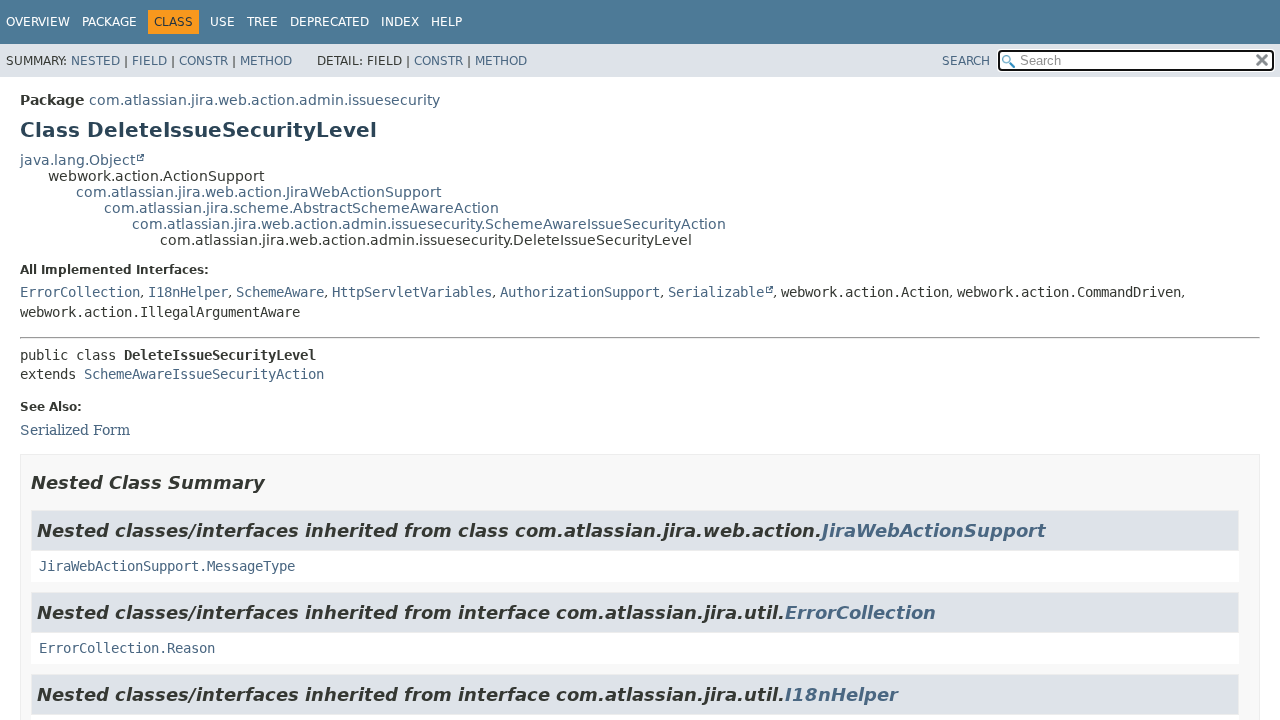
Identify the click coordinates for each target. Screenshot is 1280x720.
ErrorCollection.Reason (127, 648)
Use (222, 22)
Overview (38, 22)
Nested (95, 61)
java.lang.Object (77, 160)
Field (149, 61)
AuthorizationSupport (580, 292)
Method (266, 61)
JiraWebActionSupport (934, 530)
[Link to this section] (279, 482)
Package (109, 22)
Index (400, 22)
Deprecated (329, 22)
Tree (262, 22)
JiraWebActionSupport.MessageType (167, 566)
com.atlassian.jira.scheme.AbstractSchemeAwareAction (301, 208)
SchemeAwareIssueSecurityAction (204, 374)
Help (446, 22)
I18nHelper (188, 292)
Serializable (716, 292)
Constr (203, 61)
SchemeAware (280, 292)
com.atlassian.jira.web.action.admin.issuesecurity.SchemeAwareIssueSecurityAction (429, 224)
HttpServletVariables (412, 292)
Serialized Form (75, 430)
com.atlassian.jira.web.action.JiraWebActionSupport (258, 192)
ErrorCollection (80, 292)
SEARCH (966, 61)
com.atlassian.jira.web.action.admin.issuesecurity (264, 100)
